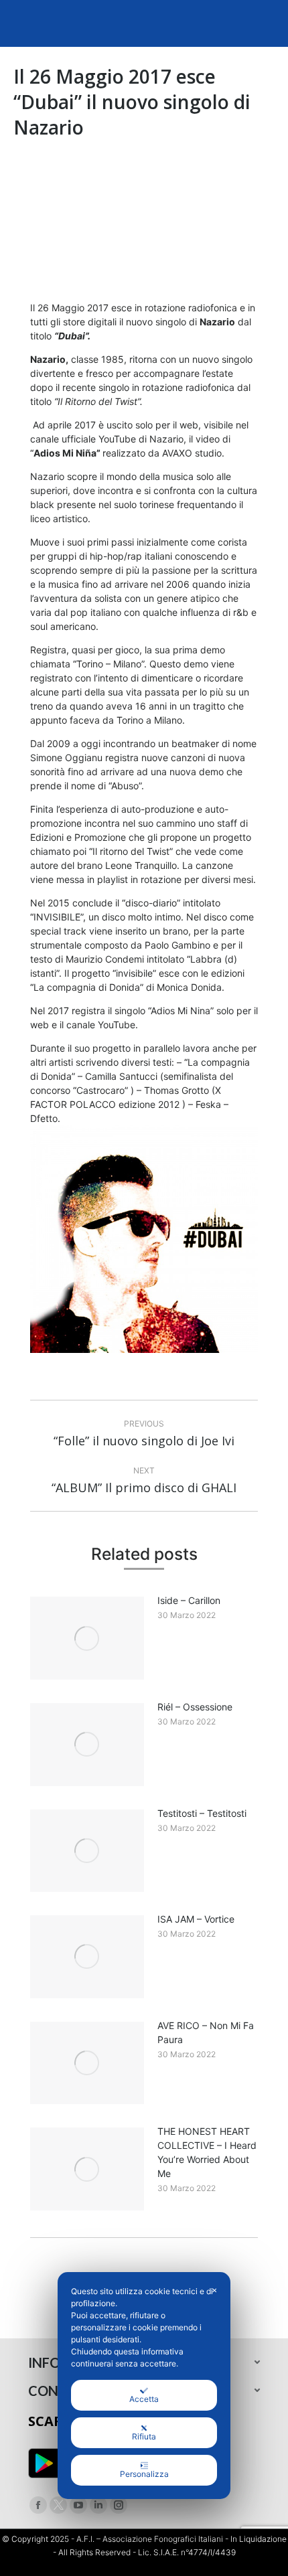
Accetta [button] (144, 2399)
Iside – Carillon (189, 1600)
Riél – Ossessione (195, 1707)
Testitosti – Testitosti (202, 1813)
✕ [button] (214, 2290)
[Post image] (87, 1638)
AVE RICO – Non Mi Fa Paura (206, 2032)
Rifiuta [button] (144, 2436)
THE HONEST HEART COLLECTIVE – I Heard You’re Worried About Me (207, 2152)
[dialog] (144, 2386)
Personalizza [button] (144, 2474)
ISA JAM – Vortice (196, 1919)
